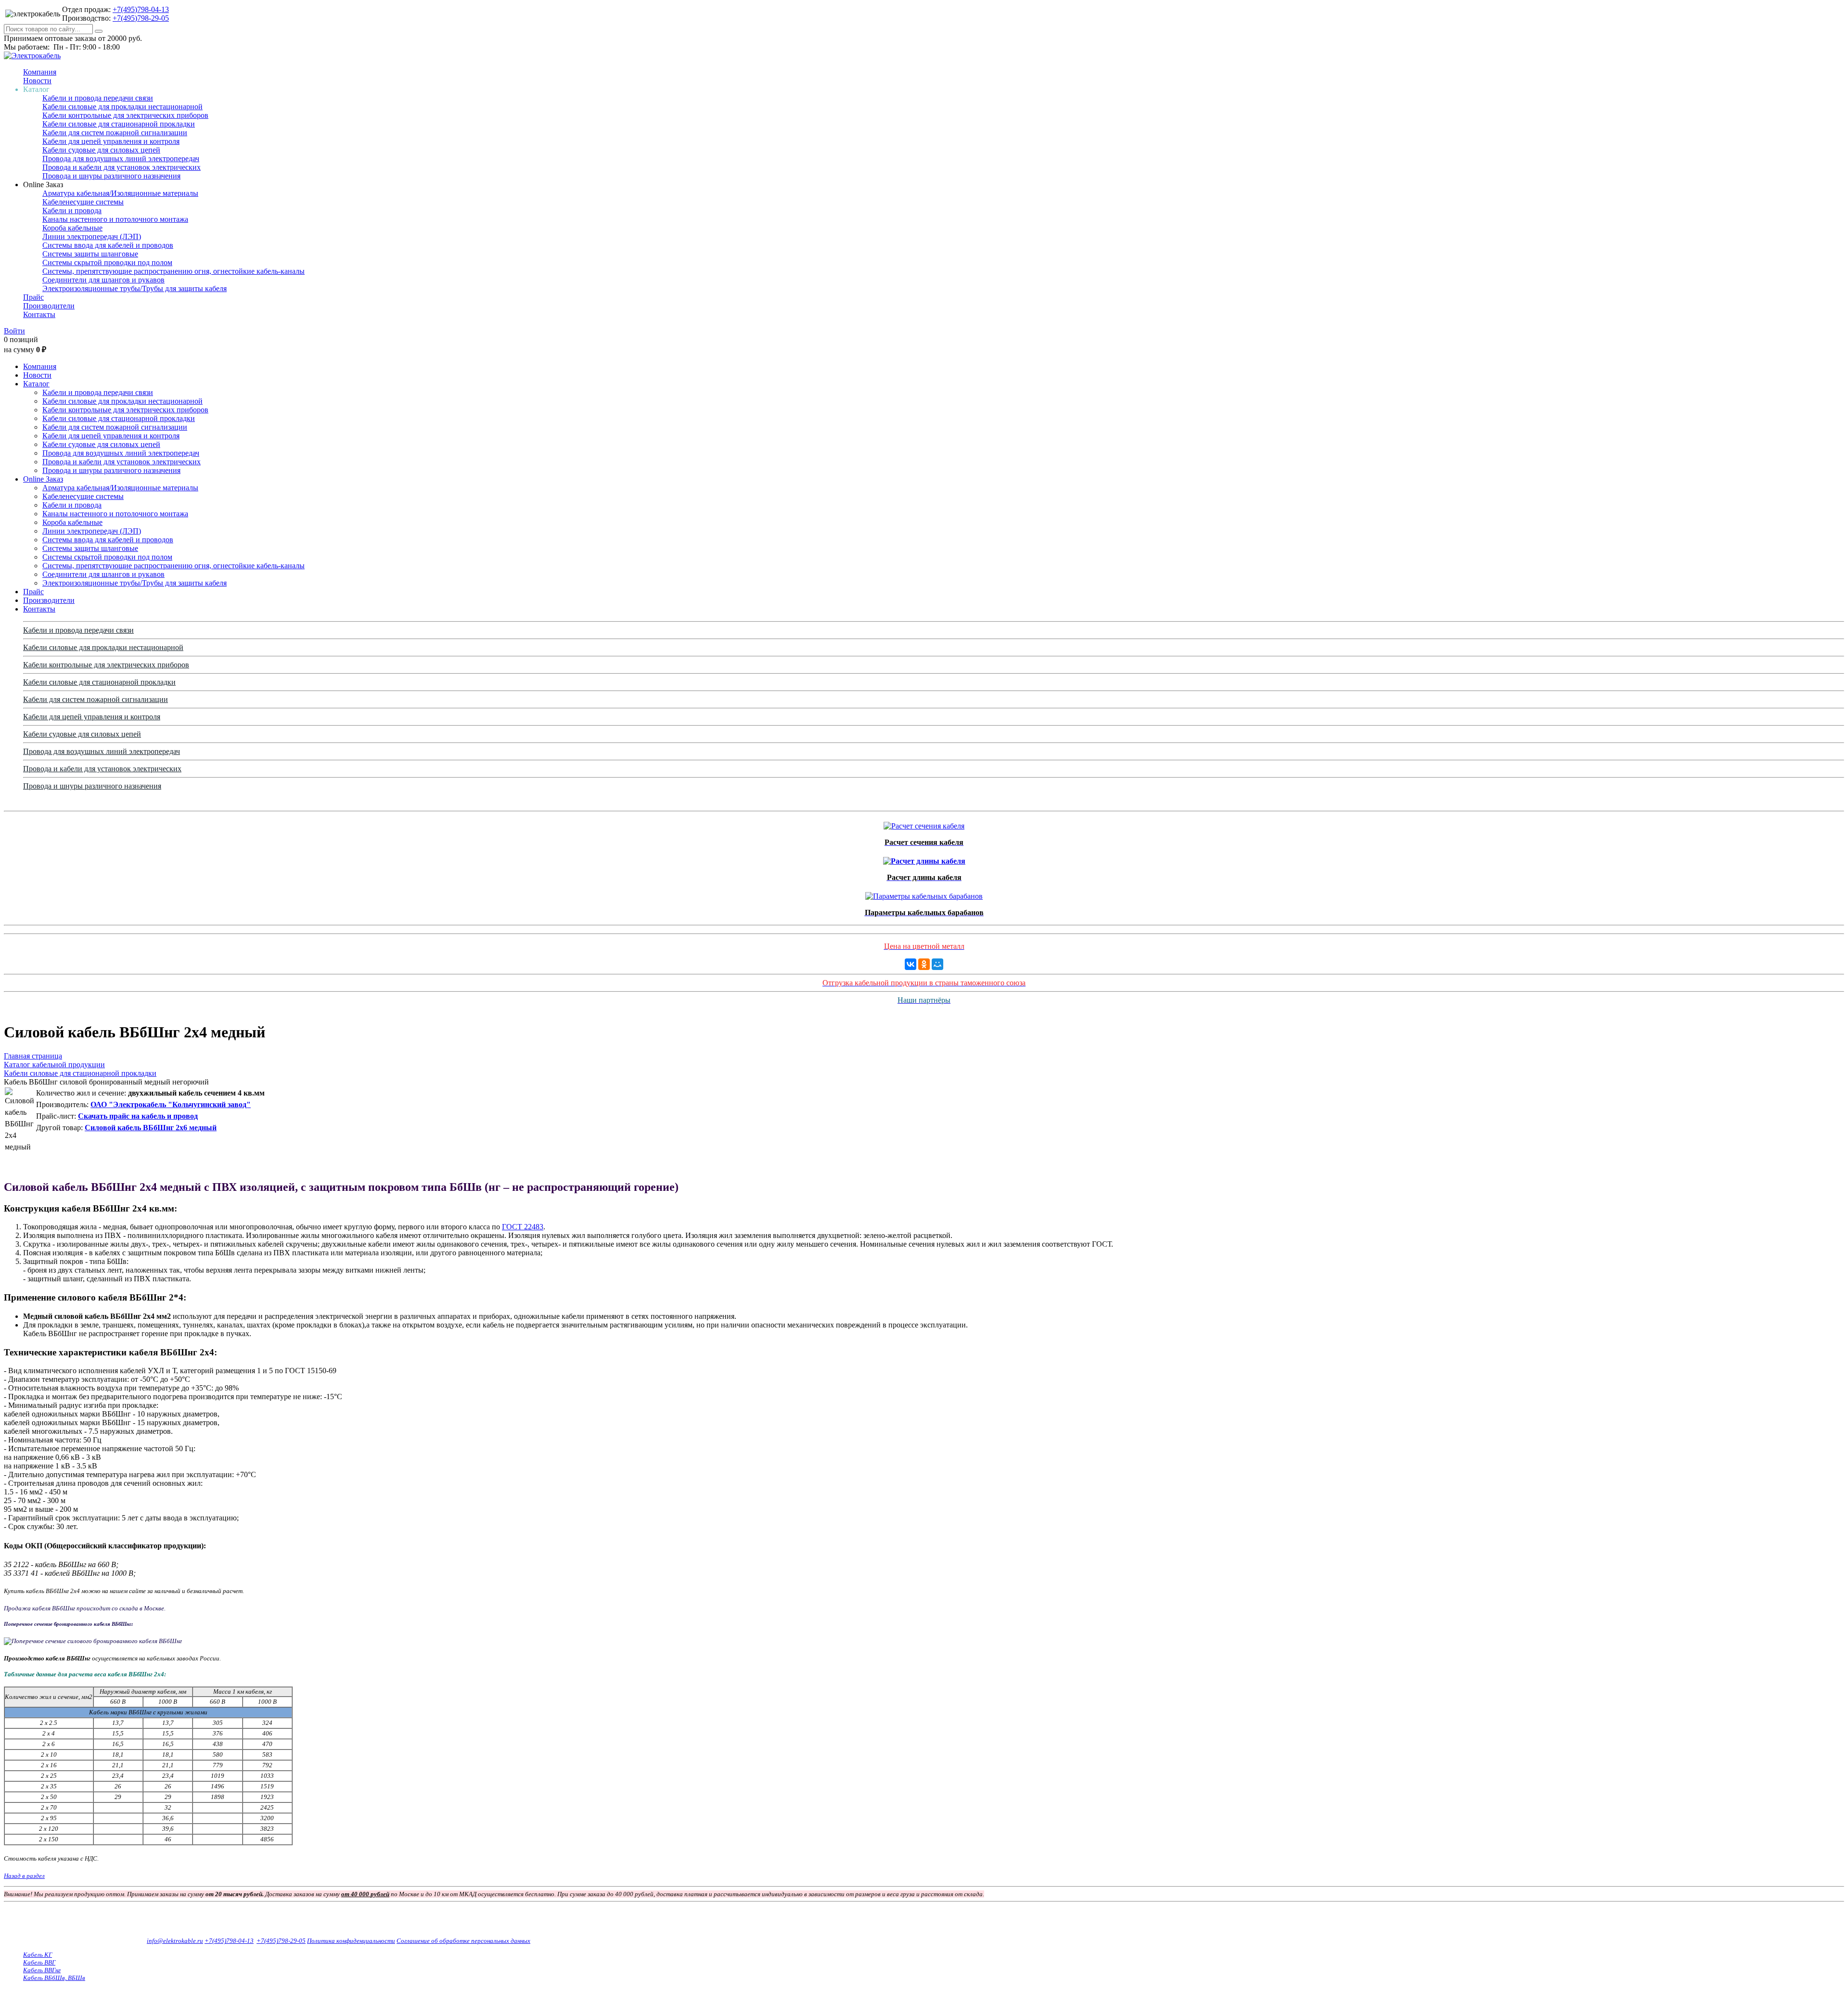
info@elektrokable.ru (175, 1941)
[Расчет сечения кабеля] (924, 823)
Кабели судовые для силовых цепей (101, 150)
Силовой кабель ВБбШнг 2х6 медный (151, 1128)
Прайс (33, 297)
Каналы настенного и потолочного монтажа (115, 219)
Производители (49, 306)
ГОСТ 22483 (523, 1227)
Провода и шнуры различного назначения (111, 176)
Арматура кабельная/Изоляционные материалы (120, 193)
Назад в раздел (24, 1876)
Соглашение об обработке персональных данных (463, 1941)
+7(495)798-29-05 (141, 18)
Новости (37, 81)
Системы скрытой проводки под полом (107, 262)
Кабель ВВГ (39, 1962)
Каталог (36, 384)
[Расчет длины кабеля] (924, 859)
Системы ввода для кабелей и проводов (108, 245)
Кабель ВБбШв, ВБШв (54, 1978)
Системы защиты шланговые (90, 254)
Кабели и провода (72, 211)
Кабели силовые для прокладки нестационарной (122, 107)
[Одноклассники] (924, 964)
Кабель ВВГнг (42, 1970)
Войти (14, 331)
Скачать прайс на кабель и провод (138, 1116)
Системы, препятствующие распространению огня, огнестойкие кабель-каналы (173, 271)
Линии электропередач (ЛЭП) (92, 236)
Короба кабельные (72, 228)
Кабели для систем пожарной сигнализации (115, 133)
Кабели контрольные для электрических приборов (125, 115)
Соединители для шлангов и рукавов (103, 280)
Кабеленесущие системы (83, 202)
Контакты (39, 314)
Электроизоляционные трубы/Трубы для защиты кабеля (135, 288)
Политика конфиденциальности (351, 1941)
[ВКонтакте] (911, 964)
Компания (40, 72)
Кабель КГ (38, 1955)
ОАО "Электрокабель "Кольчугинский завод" (171, 1104)
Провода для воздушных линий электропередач (121, 159)
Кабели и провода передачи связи (98, 98)
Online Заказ (43, 479)
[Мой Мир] (937, 964)
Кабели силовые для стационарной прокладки (119, 124)
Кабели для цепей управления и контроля (111, 141)
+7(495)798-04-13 (141, 9)
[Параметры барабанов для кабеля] (924, 894)
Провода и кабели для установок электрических (122, 167)
